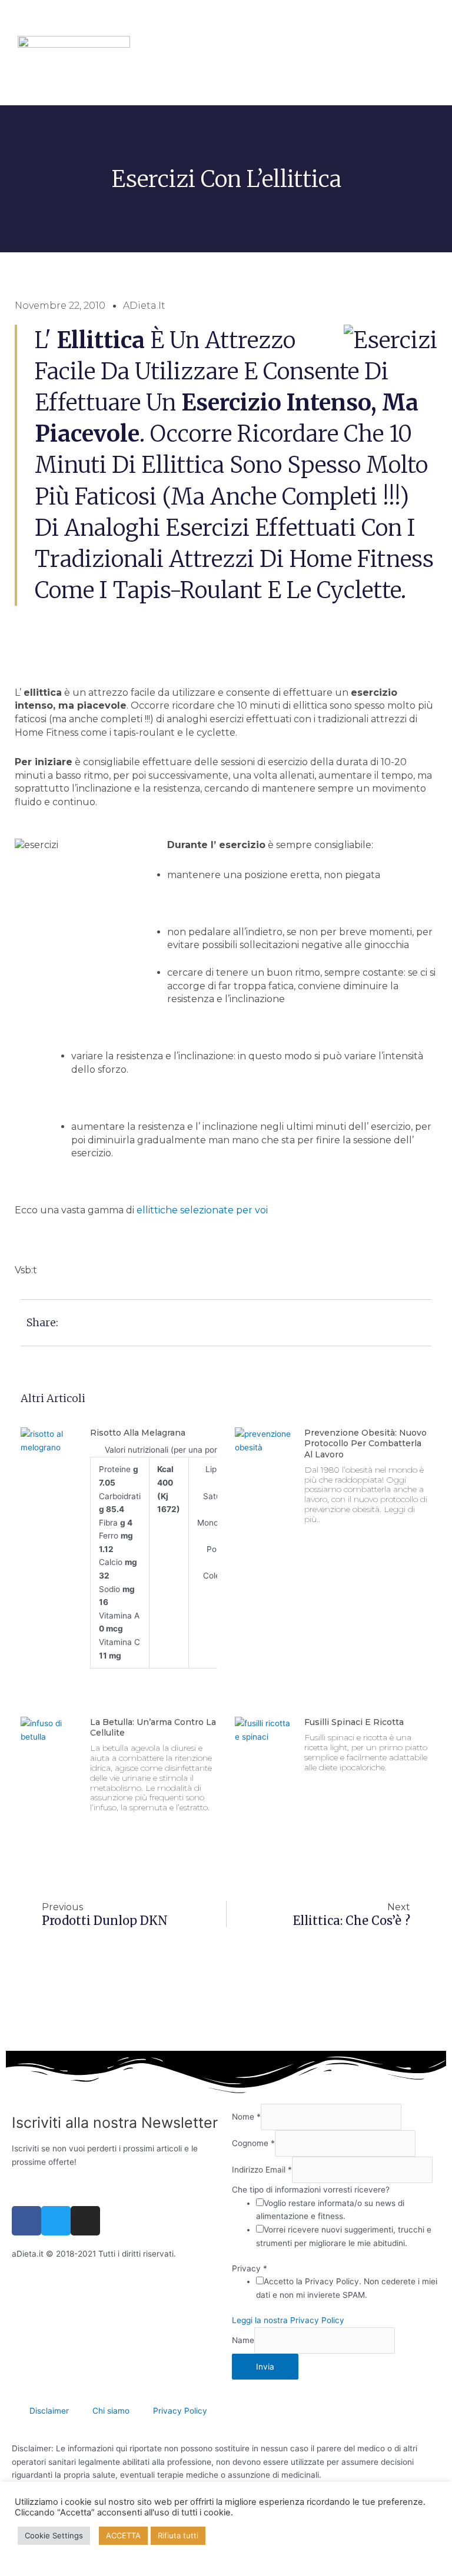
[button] (48, 39)
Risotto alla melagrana (138, 1433)
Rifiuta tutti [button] (178, 2535)
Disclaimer (49, 2411)
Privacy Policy (180, 2411)
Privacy (250, 2268)
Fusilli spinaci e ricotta (354, 1722)
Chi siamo (111, 2411)
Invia (265, 2367)
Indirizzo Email (262, 2170)
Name (243, 2340)
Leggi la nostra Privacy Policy (288, 2320)
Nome (246, 2117)
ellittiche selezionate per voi (202, 1210)
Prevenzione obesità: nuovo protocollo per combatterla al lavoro (365, 1443)
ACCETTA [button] (123, 2535)
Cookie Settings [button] (54, 2535)
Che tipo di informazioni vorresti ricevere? (311, 2190)
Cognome (253, 2143)
